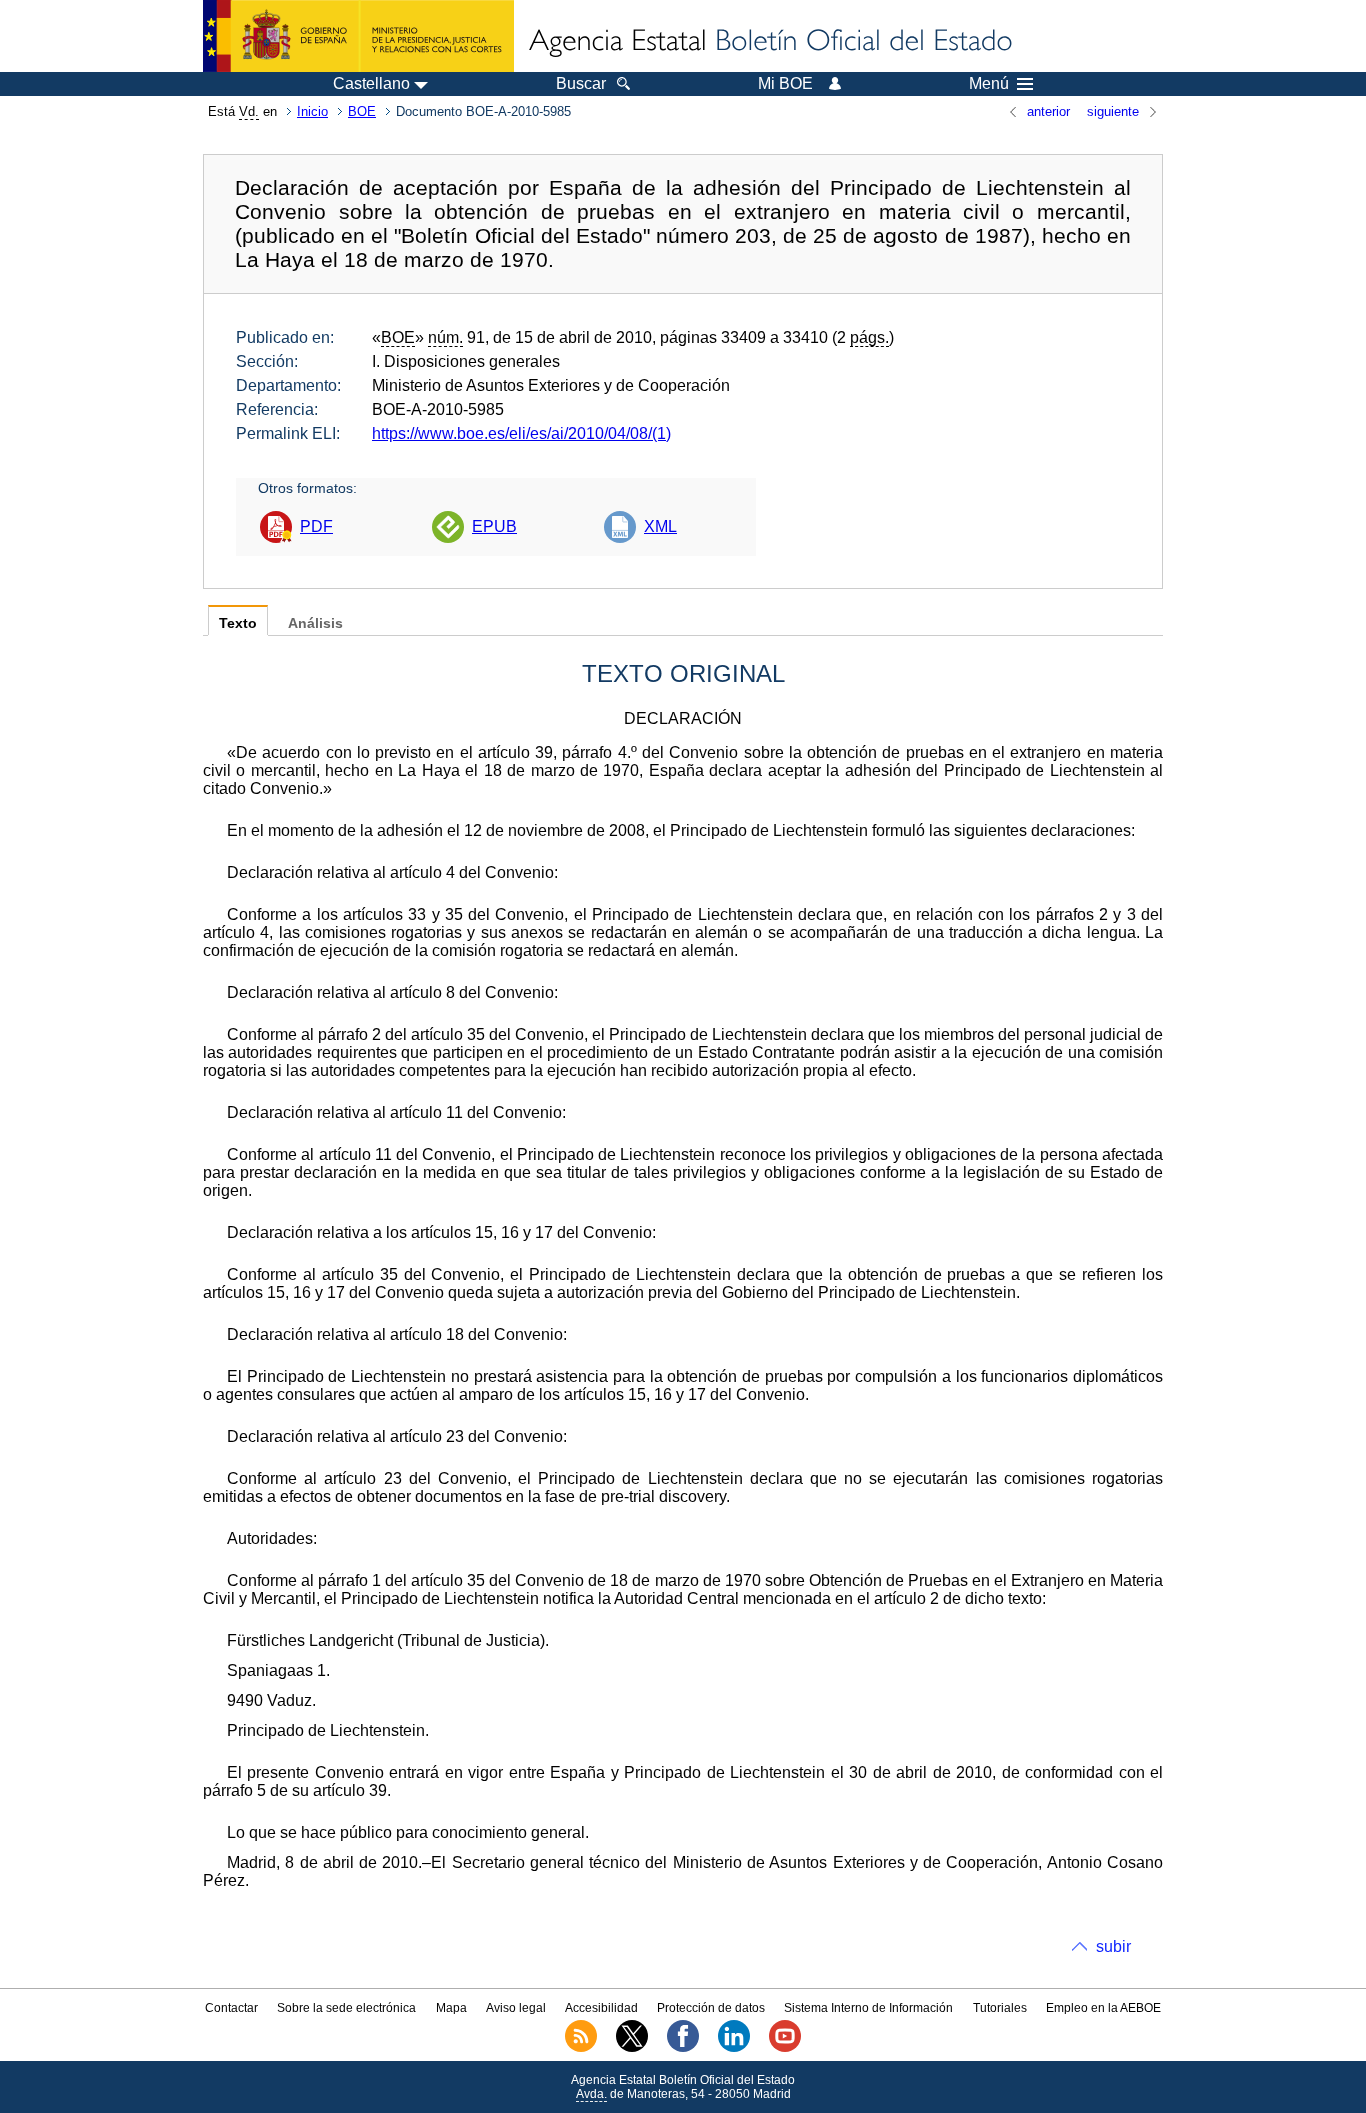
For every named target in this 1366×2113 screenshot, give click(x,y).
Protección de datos (711, 2008)
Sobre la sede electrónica (346, 2008)
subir (1113, 1946)
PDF (316, 526)
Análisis (315, 623)
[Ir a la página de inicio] (769, 42)
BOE (362, 111)
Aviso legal (516, 2008)
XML (660, 526)
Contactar (231, 2008)
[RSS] (581, 2048)
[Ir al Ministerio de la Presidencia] (358, 36)
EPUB (494, 526)
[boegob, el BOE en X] (632, 2048)
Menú (989, 84)
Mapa (451, 2008)
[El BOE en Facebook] (683, 2048)
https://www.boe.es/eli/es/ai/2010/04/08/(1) (521, 433)
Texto (238, 623)
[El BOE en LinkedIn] (734, 2048)
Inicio (312, 111)
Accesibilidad (601, 2008)
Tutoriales (1000, 2008)
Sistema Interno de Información (868, 2008)
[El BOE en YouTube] (785, 2048)
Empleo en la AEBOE (1103, 2008)
